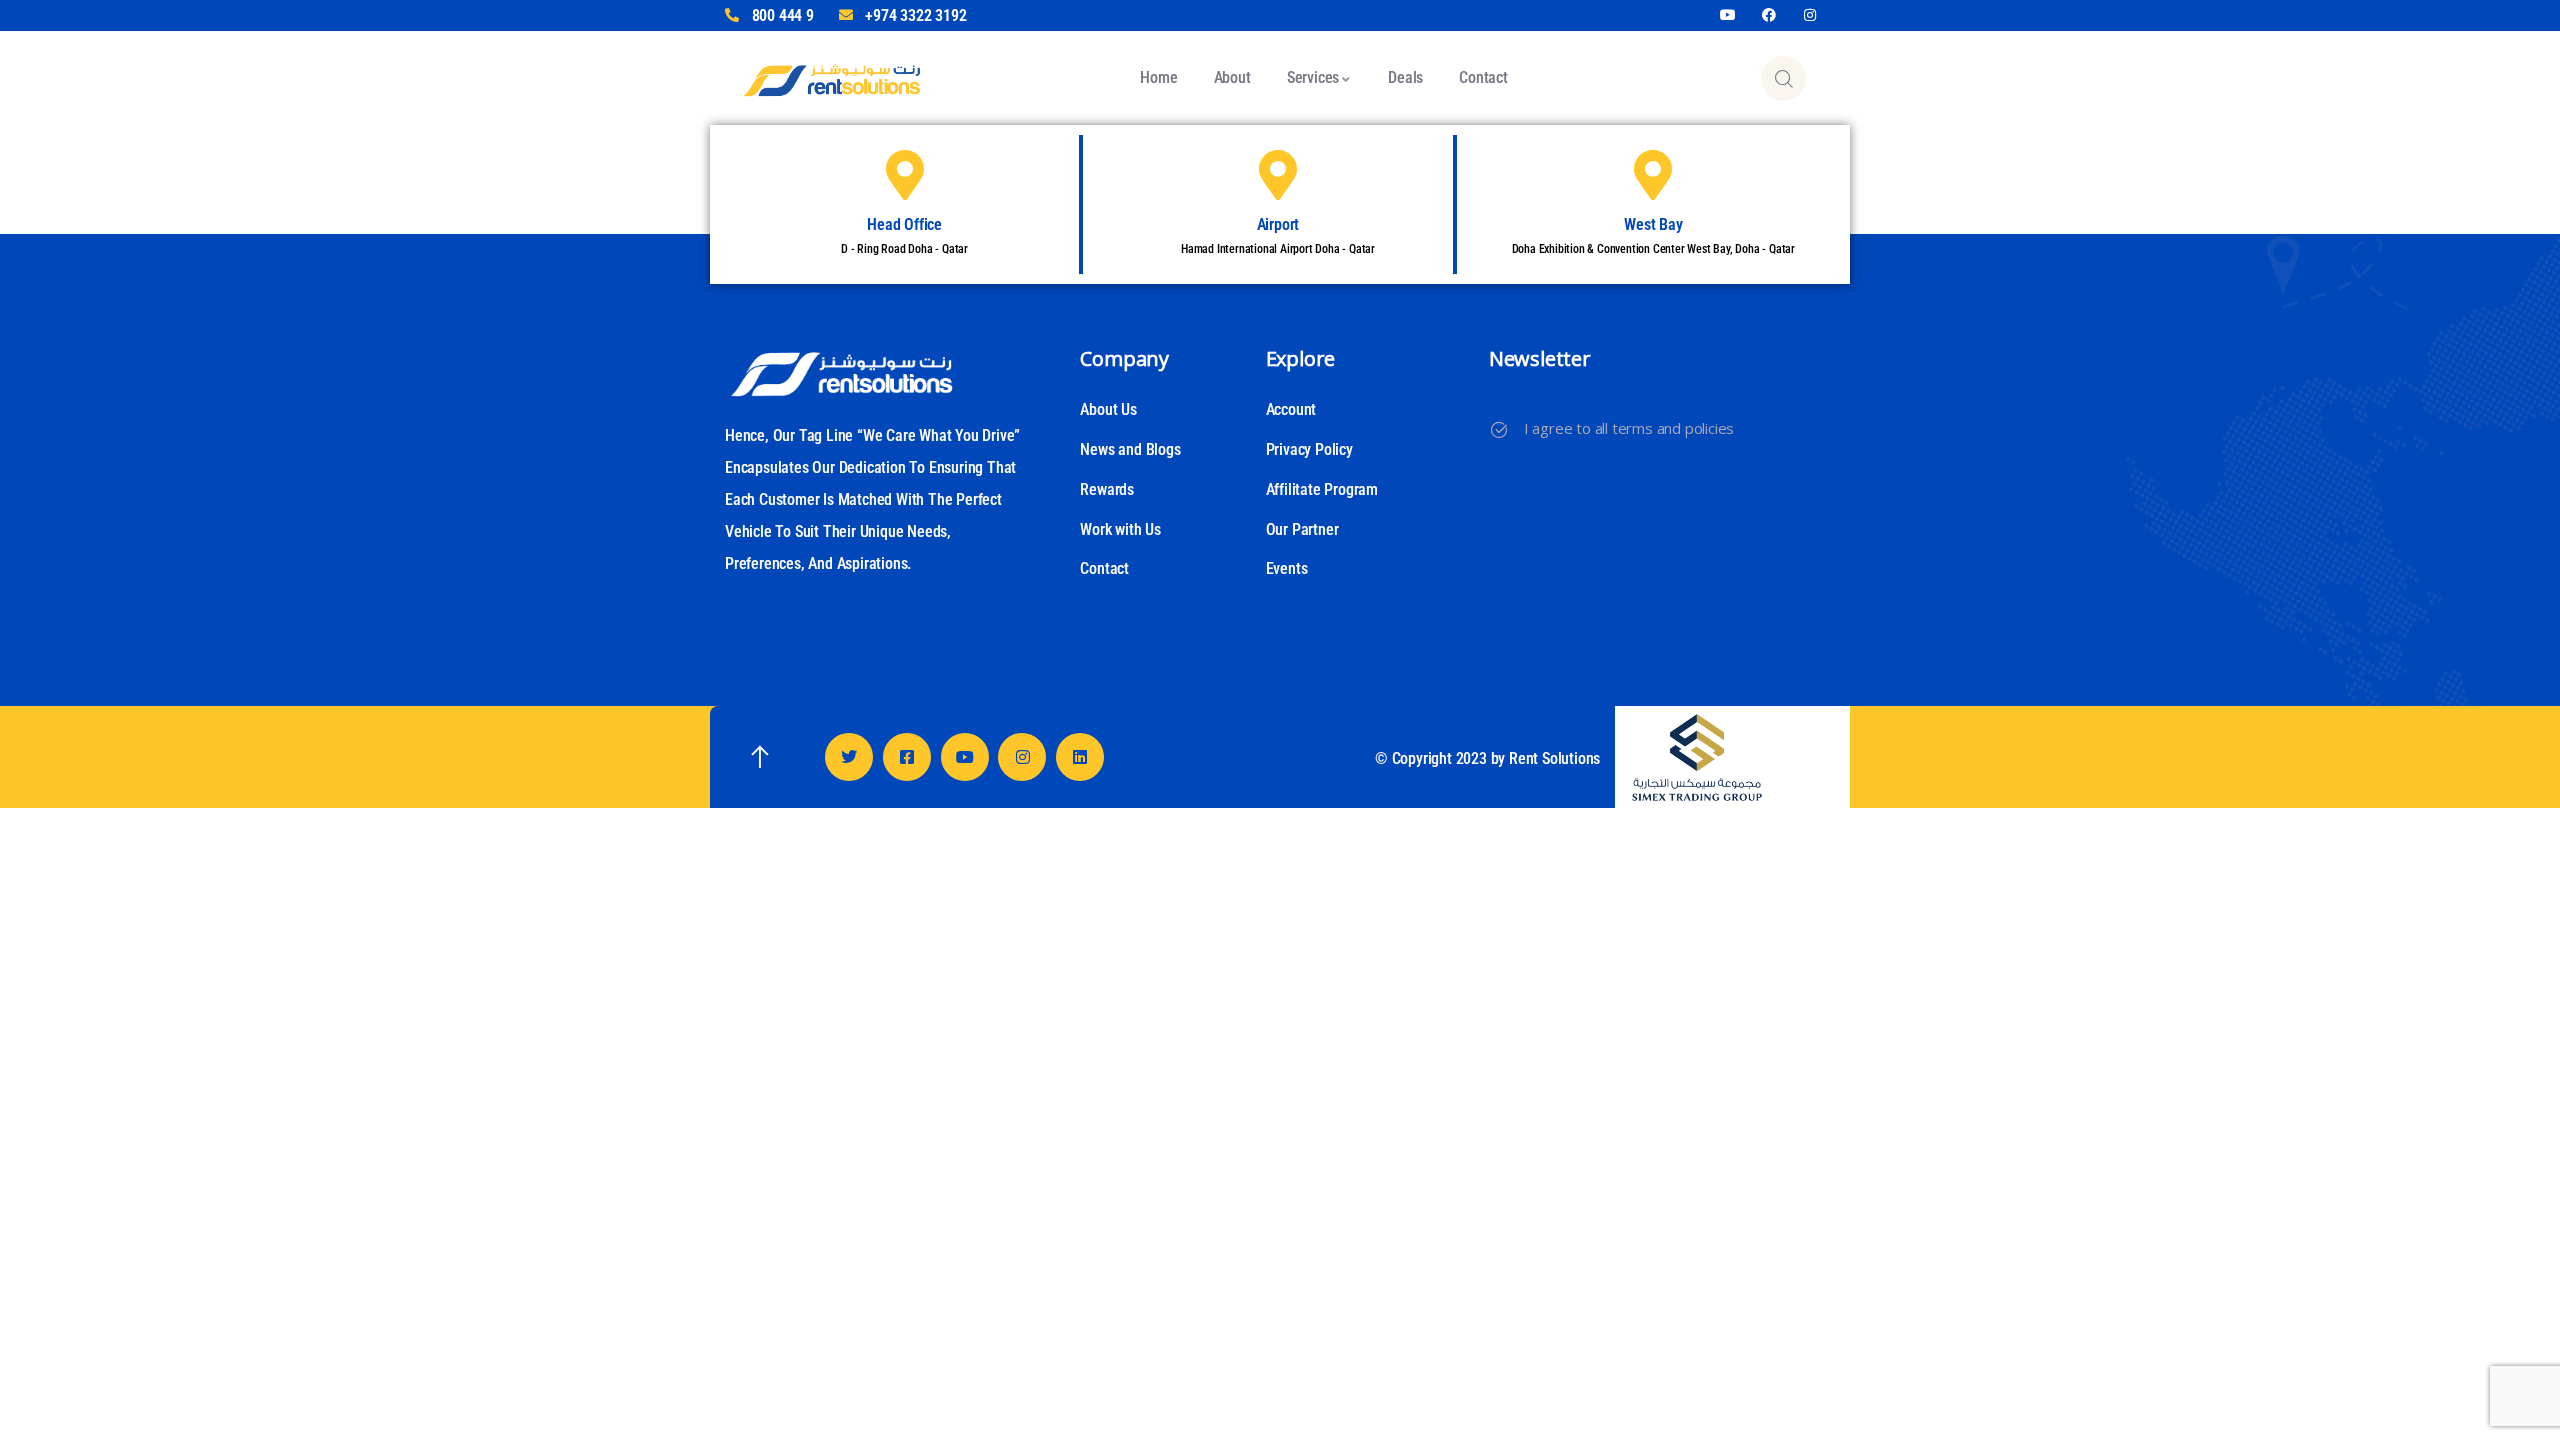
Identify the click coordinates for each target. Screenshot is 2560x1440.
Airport (1278, 224)
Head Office (904, 224)
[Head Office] (905, 175)
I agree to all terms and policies (1629, 428)
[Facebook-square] (907, 757)
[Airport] (1278, 175)
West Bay (1653, 224)
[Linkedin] (1080, 757)
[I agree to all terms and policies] (1499, 430)
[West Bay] (1653, 175)
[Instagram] (1809, 15)
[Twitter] (849, 757)
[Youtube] (1728, 15)
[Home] (832, 77)
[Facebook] (1769, 15)
